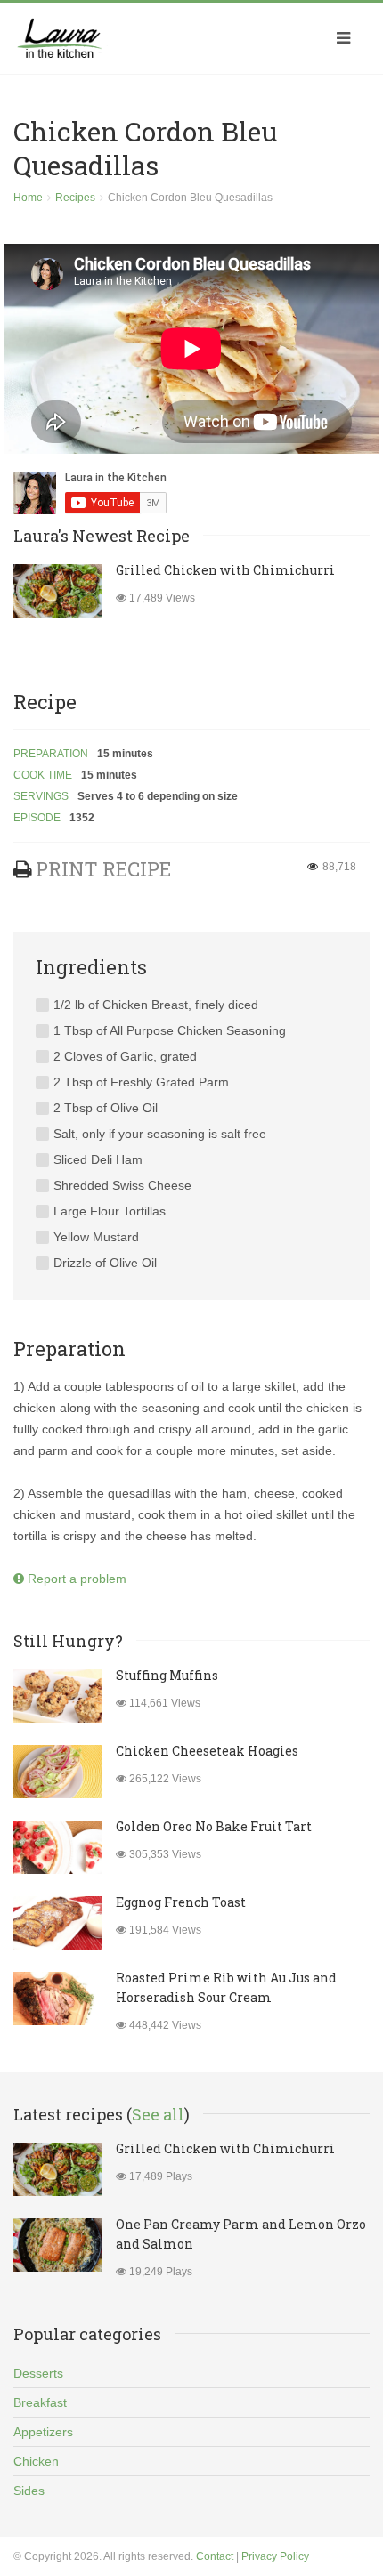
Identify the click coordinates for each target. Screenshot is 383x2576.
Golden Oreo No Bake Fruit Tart (214, 1826)
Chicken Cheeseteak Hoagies (207, 1751)
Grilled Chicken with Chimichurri (225, 570)
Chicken (36, 2461)
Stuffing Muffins (167, 1675)
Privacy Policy (275, 2556)
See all (158, 2114)
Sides (29, 2491)
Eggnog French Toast (181, 1902)
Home (28, 198)
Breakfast (40, 2402)
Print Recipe (103, 869)
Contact (215, 2556)
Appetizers (43, 2432)
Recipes (75, 198)
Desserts (38, 2373)
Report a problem (75, 1579)
